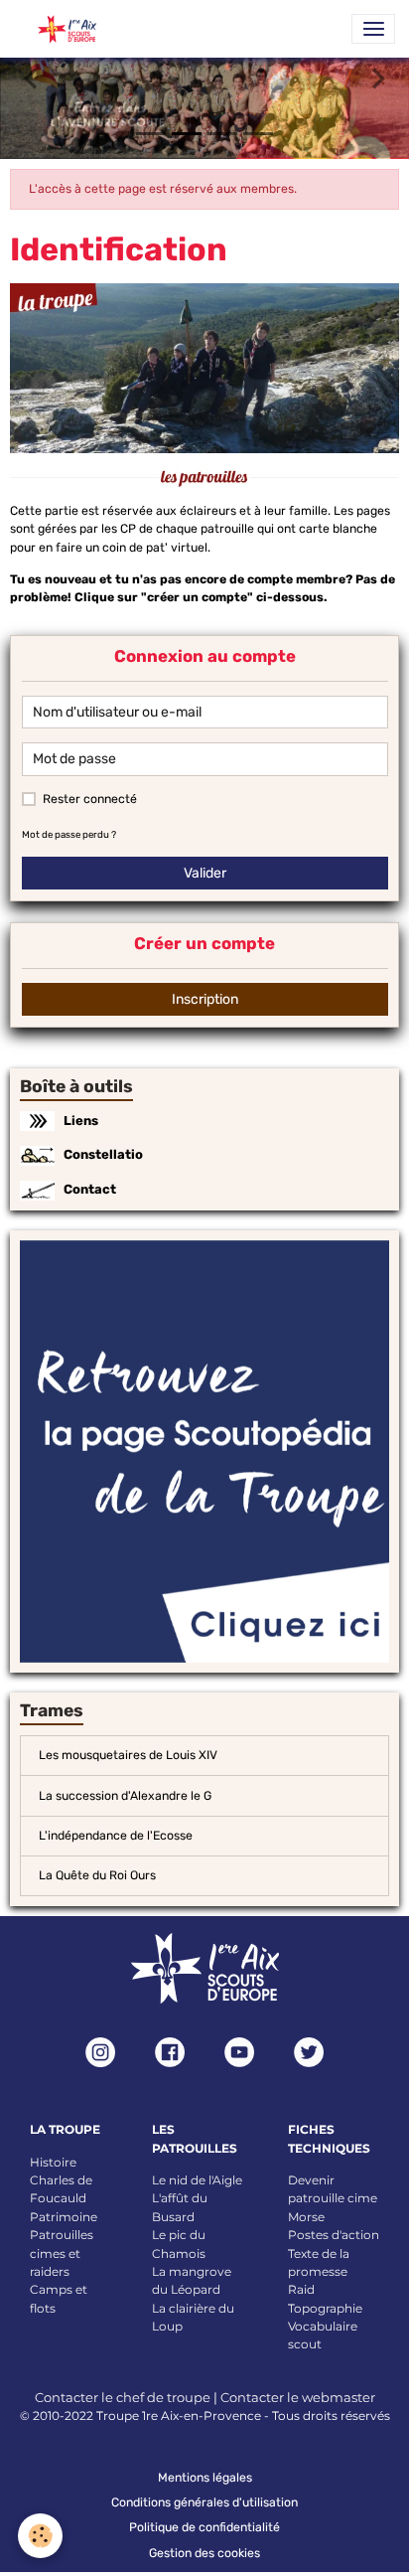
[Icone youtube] (239, 2052)
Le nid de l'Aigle (197, 2180)
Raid (301, 2289)
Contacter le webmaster (298, 2397)
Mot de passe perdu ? (69, 833)
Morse (306, 2217)
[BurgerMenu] (373, 29)
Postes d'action (334, 2235)
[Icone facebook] (170, 2052)
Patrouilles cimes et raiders (62, 2253)
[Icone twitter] (309, 2052)
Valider (205, 873)
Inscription (205, 999)
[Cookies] (40, 2536)
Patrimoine (64, 2217)
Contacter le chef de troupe (123, 2397)
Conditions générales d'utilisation (204, 2502)
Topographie (325, 2308)
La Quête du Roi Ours (97, 1875)
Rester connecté (90, 798)
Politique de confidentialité (204, 2527)
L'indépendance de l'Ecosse (116, 1836)
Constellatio (103, 1154)
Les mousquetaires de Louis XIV (128, 1755)
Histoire (53, 2162)
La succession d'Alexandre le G (125, 1796)
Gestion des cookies (204, 2553)
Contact (90, 1189)
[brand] (60, 29)
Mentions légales (205, 2478)
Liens (81, 1121)
